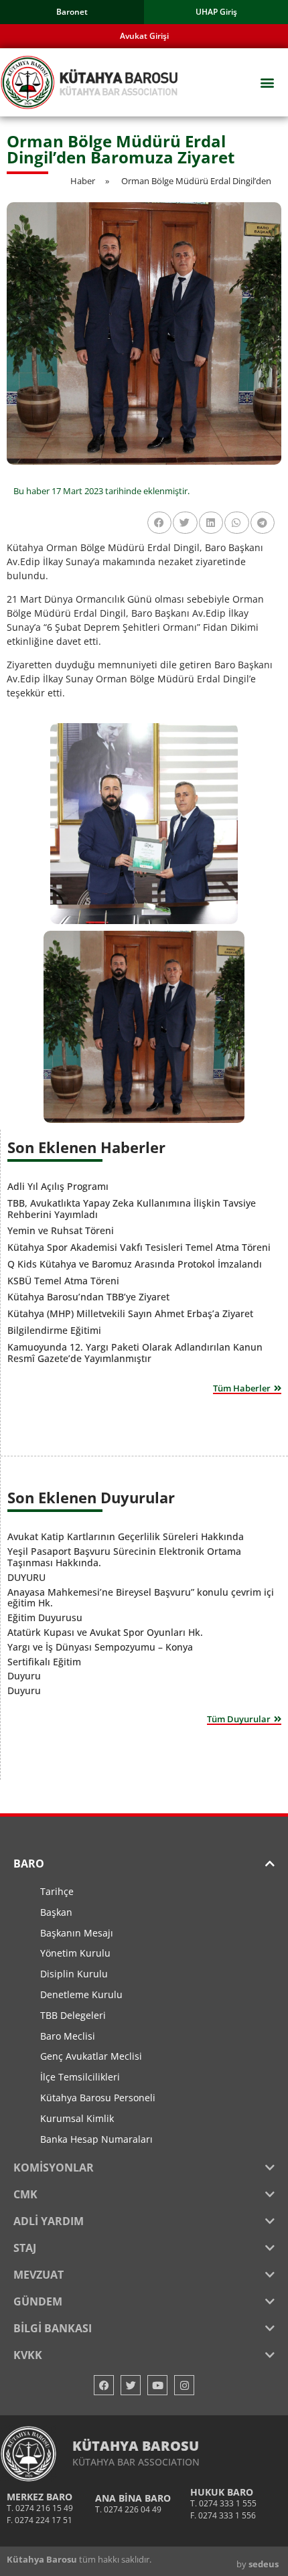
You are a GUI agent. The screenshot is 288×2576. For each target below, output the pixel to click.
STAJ (25, 2248)
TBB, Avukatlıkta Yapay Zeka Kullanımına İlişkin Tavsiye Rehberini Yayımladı (132, 1209)
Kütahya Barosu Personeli (98, 2098)
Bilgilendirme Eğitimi (54, 1330)
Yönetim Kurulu (75, 1953)
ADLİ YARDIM (49, 2221)
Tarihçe (57, 1891)
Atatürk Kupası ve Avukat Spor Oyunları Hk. (105, 1632)
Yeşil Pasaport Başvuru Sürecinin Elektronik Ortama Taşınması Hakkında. (124, 1557)
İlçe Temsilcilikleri (80, 2077)
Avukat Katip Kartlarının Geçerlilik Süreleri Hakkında (126, 1536)
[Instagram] (184, 2385)
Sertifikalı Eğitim (44, 1662)
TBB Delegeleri (73, 2015)
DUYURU (26, 1577)
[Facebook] (104, 2385)
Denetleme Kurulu (81, 1994)
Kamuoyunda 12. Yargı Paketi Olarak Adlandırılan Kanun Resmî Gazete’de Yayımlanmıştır (135, 1353)
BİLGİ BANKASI (53, 2328)
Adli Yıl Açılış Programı (58, 1186)
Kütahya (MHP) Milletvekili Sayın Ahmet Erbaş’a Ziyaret (130, 1313)
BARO (29, 1864)
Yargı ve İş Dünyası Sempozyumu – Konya (100, 1647)
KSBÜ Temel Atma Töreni (63, 1281)
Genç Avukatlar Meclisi (91, 2056)
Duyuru (24, 1676)
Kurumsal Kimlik (77, 2118)
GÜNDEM (38, 2301)
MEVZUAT (39, 2275)
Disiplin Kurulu (74, 1974)
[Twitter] (131, 2385)
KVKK (28, 2355)
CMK (25, 2194)
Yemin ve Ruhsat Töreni (61, 1230)
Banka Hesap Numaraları (96, 2139)
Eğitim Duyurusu (45, 1617)
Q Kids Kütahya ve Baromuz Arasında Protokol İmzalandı (135, 1264)
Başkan (56, 1912)
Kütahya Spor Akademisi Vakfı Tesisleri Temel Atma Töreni (139, 1247)
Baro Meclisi (68, 2036)
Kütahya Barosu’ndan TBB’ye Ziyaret (88, 1297)
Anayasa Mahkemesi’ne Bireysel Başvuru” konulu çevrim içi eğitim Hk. (141, 1598)
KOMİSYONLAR (54, 2168)
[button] (267, 83)
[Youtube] (157, 2385)
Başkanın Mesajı (77, 1933)
